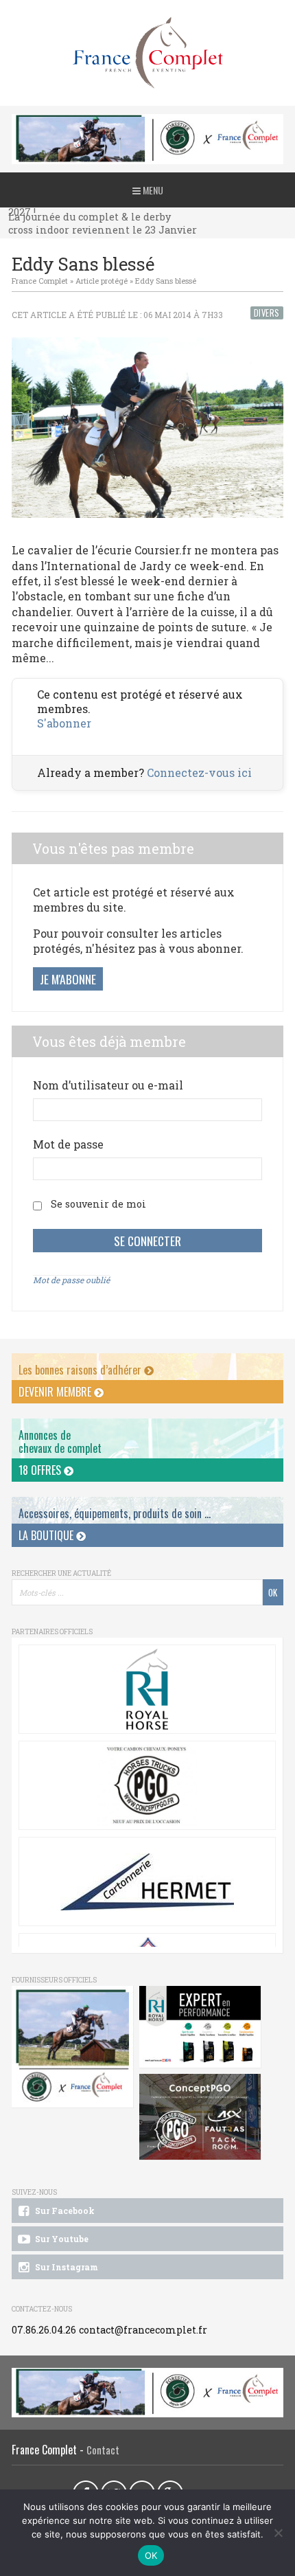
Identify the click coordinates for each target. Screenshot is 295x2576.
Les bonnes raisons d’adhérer (81, 1370)
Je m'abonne (68, 979)
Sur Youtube (61, 2239)
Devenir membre (56, 1392)
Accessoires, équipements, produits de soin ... (115, 1513)
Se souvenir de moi (98, 1204)
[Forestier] (147, 121)
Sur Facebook (64, 2211)
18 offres (41, 1470)
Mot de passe (68, 1144)
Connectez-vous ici (199, 772)
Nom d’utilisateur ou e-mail (108, 1085)
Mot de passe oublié (71, 1280)
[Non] (278, 2533)
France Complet (40, 281)
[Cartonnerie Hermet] (147, 1882)
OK (151, 2555)
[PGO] (200, 2117)
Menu (152, 190)
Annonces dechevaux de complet (60, 1442)
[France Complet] (147, 53)
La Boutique (47, 1535)
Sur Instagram (66, 2267)
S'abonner (64, 723)
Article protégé (102, 281)
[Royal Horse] (147, 1689)
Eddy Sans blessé (166, 281)
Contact (103, 2450)
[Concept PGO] (147, 1785)
